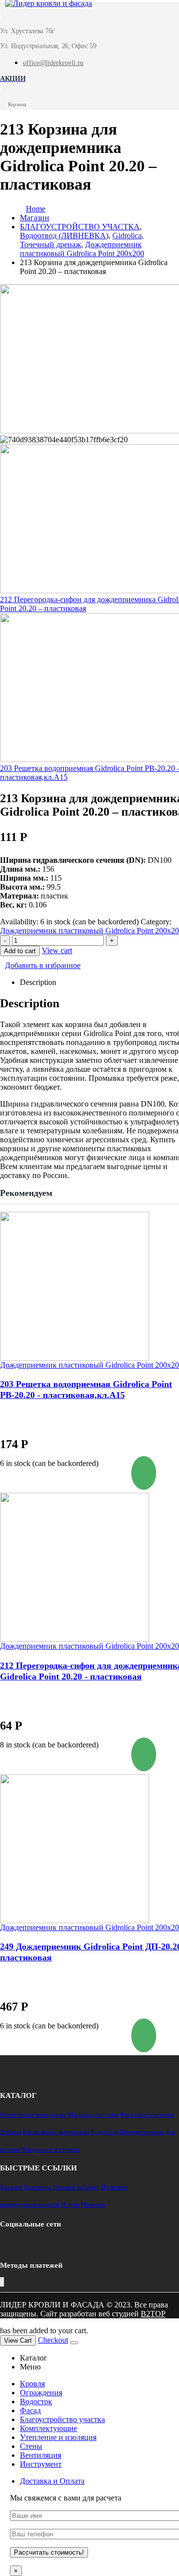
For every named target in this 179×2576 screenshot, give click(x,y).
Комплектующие (48, 2428)
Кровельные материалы (33, 2115)
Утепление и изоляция (58, 2437)
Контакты (38, 2187)
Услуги (70, 2204)
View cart (57, 950)
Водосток (104, 2132)
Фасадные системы (147, 2115)
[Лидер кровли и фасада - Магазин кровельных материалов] (44, 7)
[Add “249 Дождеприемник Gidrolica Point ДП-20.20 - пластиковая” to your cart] (144, 2035)
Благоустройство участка (62, 2419)
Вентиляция (41, 2455)
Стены (31, 2446)
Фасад (30, 2410)
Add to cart (20, 951)
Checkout (53, 2340)
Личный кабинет (76, 2187)
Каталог (11, 2187)
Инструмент (41, 2464)
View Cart (18, 2340)
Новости (93, 2204)
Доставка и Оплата (52, 2481)
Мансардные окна (93, 2115)
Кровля (32, 2384)
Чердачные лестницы (50, 2149)
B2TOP (153, 2314)
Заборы (11, 2132)
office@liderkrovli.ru (53, 63)
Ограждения (41, 2393)
